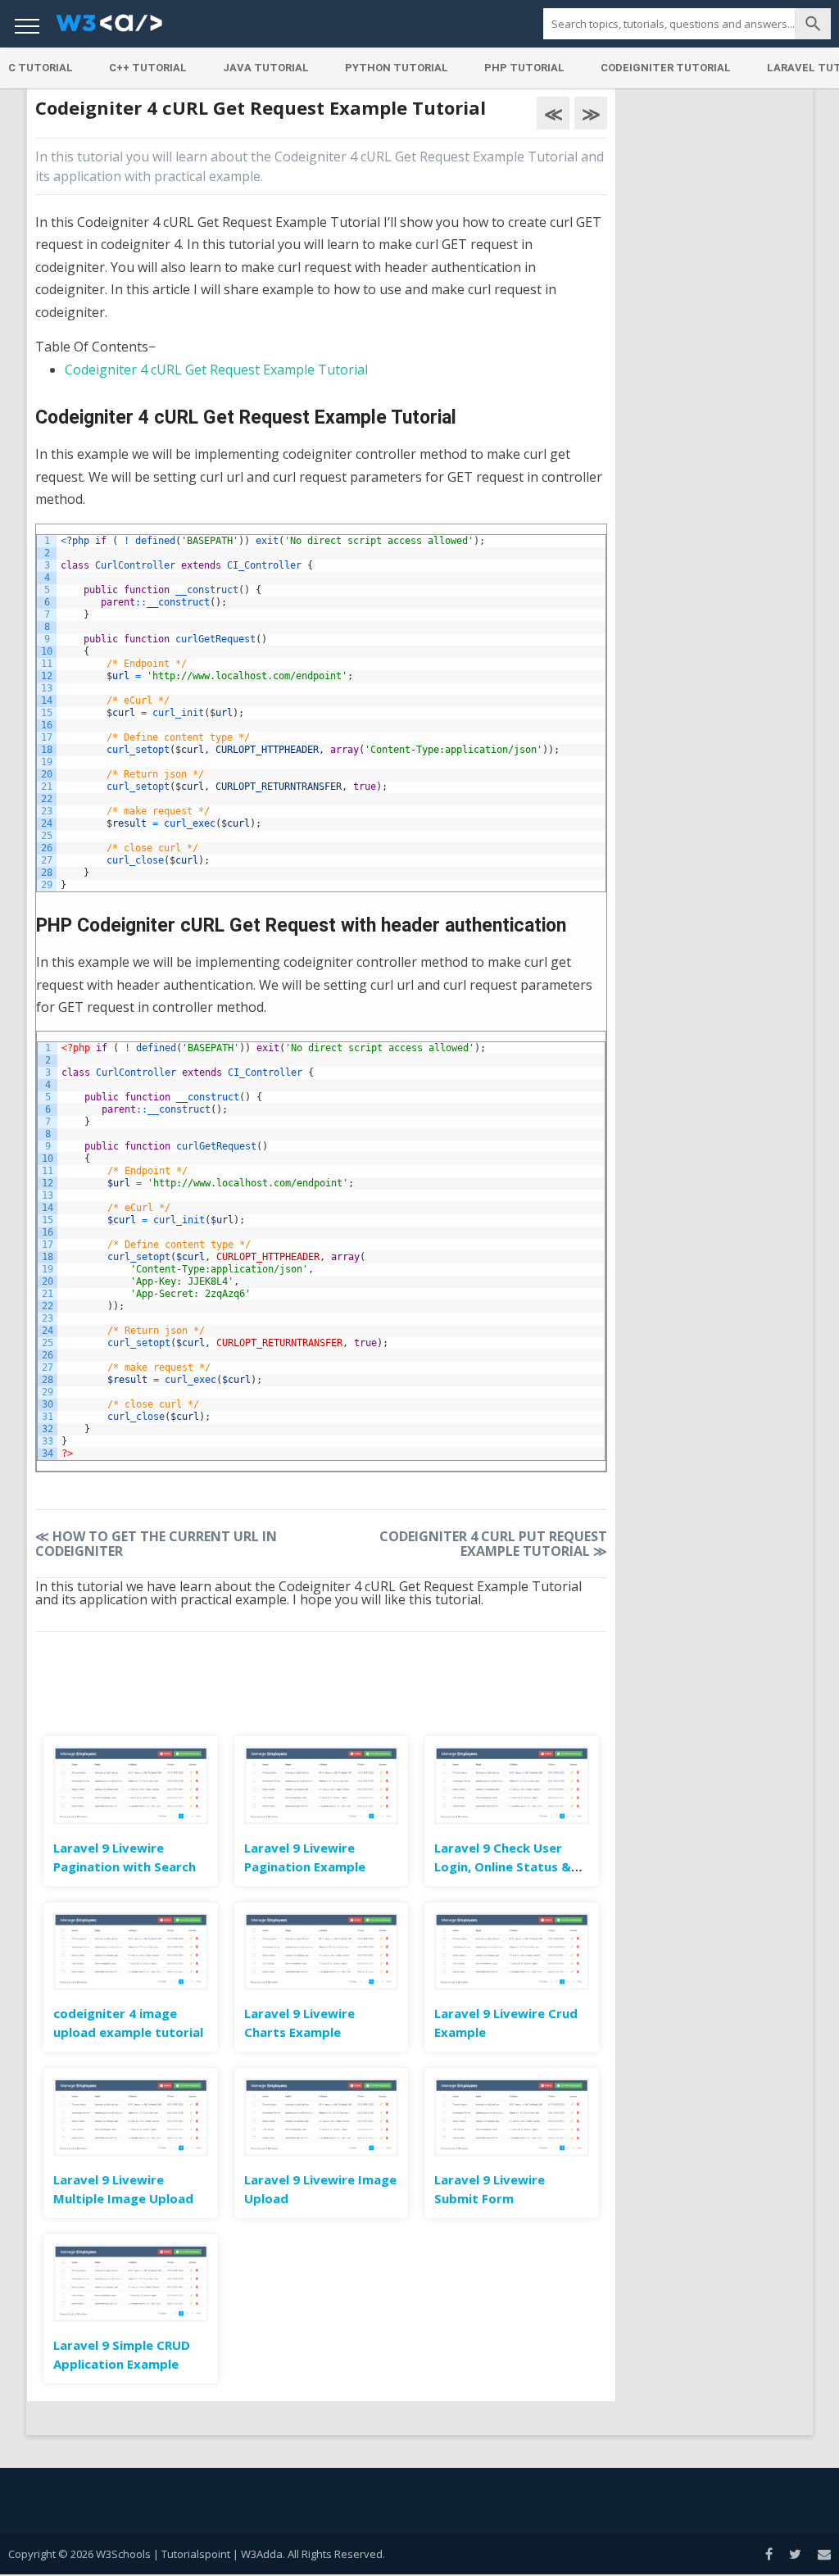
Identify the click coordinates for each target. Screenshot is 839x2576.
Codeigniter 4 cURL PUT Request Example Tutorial (493, 1544)
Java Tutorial (266, 68)
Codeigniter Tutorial (666, 68)
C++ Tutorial (148, 68)
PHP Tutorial (524, 68)
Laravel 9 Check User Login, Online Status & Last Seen (503, 1866)
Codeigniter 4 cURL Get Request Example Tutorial (216, 370)
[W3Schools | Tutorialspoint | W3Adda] (109, 28)
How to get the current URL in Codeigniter (156, 1544)
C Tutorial (41, 68)
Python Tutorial (397, 68)
